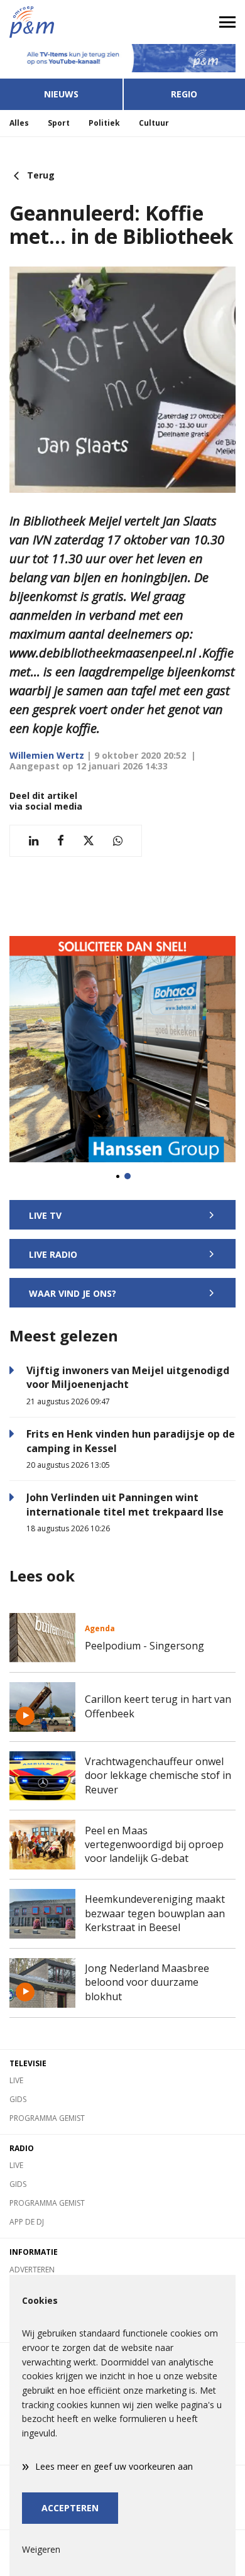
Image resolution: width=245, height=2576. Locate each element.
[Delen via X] (89, 841)
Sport (59, 123)
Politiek (104, 123)
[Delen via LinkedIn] (34, 841)
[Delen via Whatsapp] (118, 841)
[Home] (61, 22)
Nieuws (61, 94)
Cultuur (154, 123)
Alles (19, 123)
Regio (184, 94)
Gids (18, 2099)
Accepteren (70, 2508)
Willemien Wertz (47, 755)
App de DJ (27, 2222)
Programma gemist (47, 2118)
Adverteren (32, 2270)
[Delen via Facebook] (61, 841)
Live (16, 2080)
